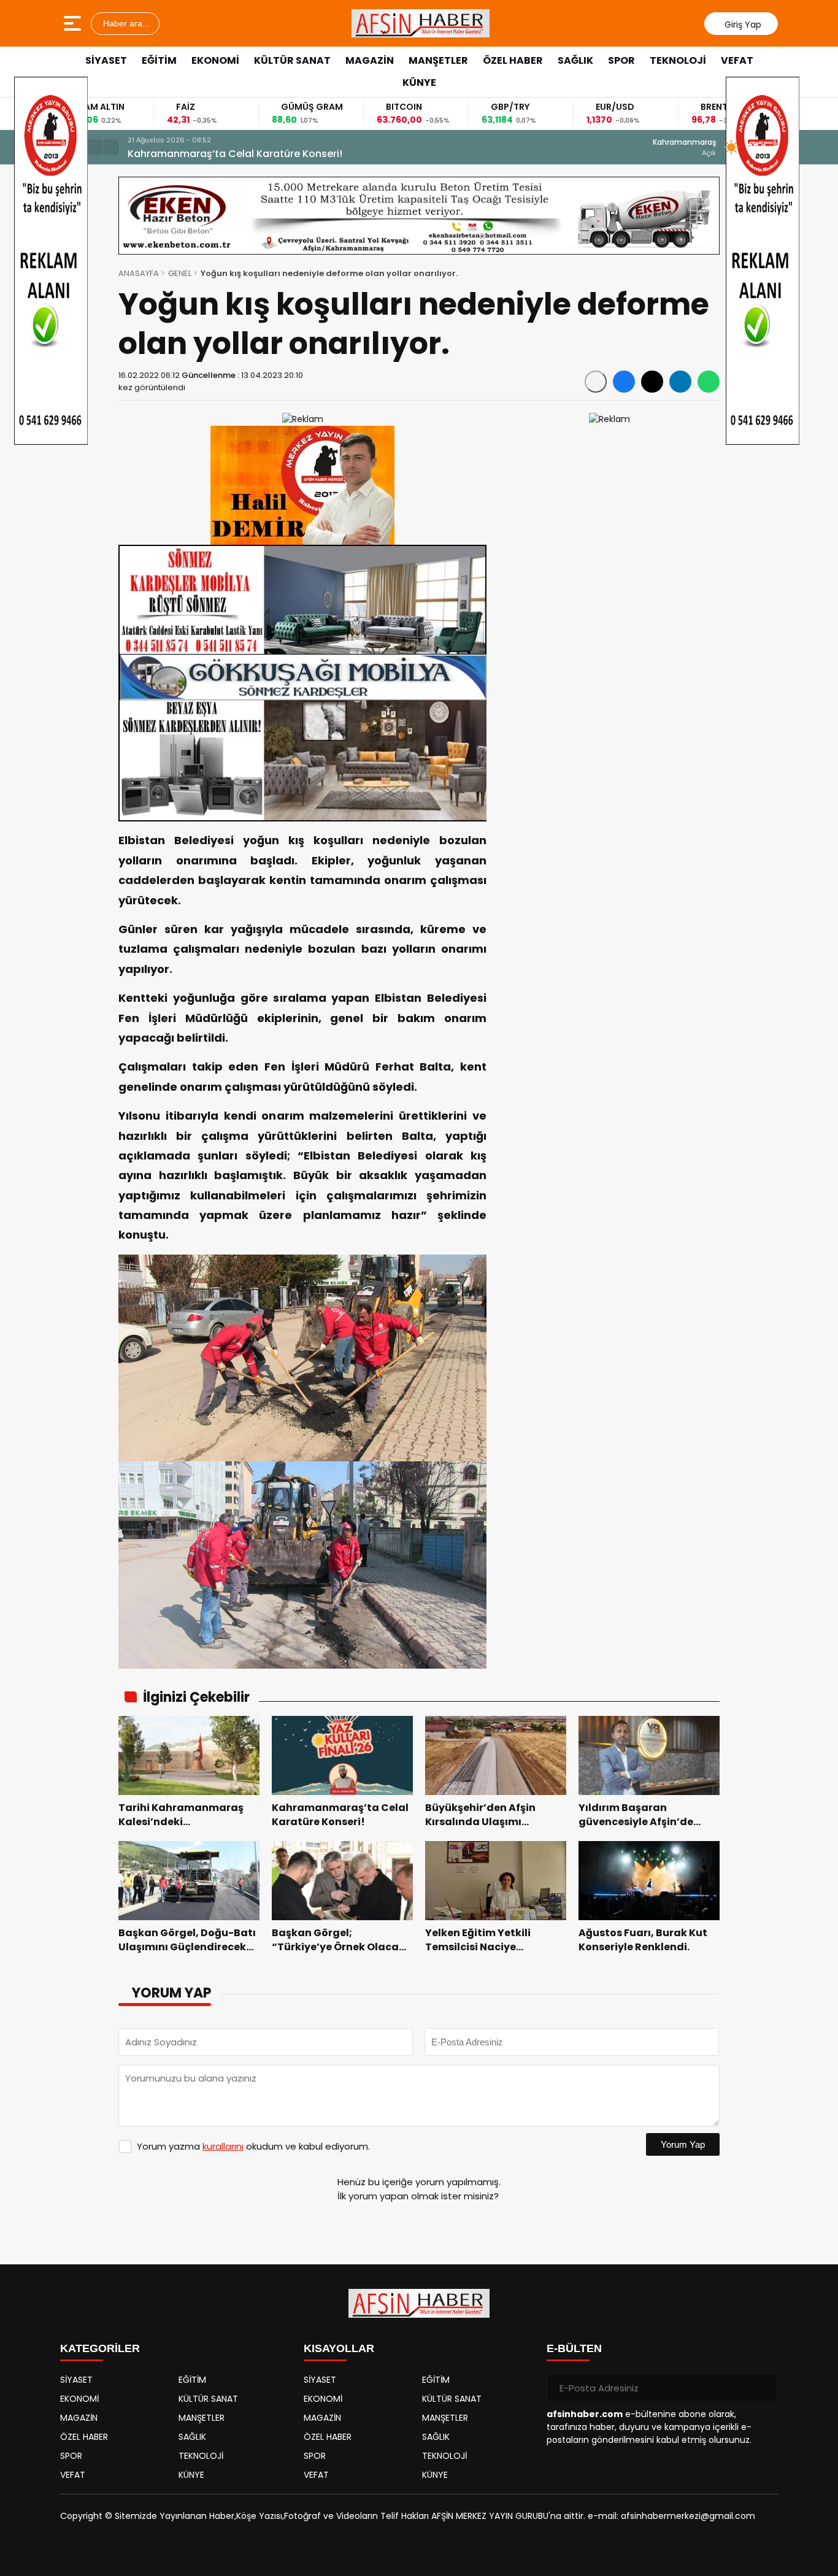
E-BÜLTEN (574, 2348)
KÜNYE (419, 83)
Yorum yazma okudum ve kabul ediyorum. (253, 2146)
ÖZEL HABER (513, 60)
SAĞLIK (575, 60)
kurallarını (223, 2146)
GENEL (180, 273)
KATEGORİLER (100, 2348)
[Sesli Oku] (596, 382)
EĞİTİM (159, 60)
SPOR (621, 60)
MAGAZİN (370, 60)
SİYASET (106, 60)
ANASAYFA (139, 273)
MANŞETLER (438, 60)
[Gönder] (764, 2388)
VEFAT (737, 60)
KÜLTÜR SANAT (292, 60)
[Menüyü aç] (74, 23)
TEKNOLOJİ (678, 60)
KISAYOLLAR (339, 2348)
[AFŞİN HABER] (421, 23)
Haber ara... (125, 23)
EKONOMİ (215, 60)
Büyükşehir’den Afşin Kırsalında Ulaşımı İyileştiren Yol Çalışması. (285, 154)
